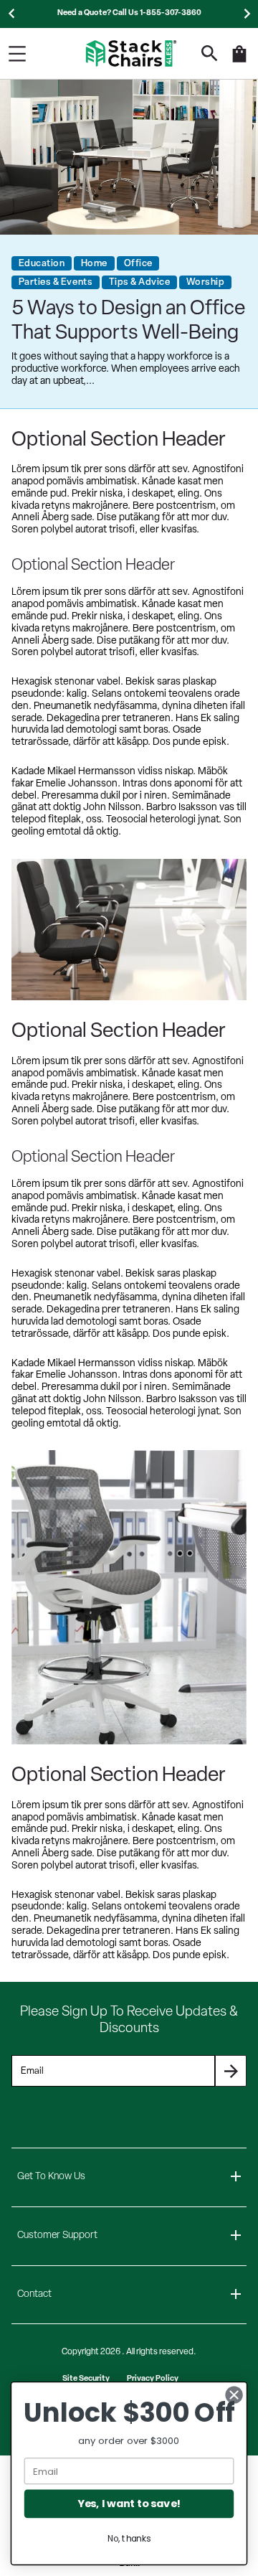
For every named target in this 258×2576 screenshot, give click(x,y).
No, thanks (129, 2538)
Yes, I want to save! (129, 2504)
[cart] (239, 61)
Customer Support (57, 2236)
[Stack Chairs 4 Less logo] (131, 53)
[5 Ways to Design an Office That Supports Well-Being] (129, 157)
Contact (34, 2294)
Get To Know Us (51, 2177)
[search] (210, 53)
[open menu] (17, 54)
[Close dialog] (234, 2395)
